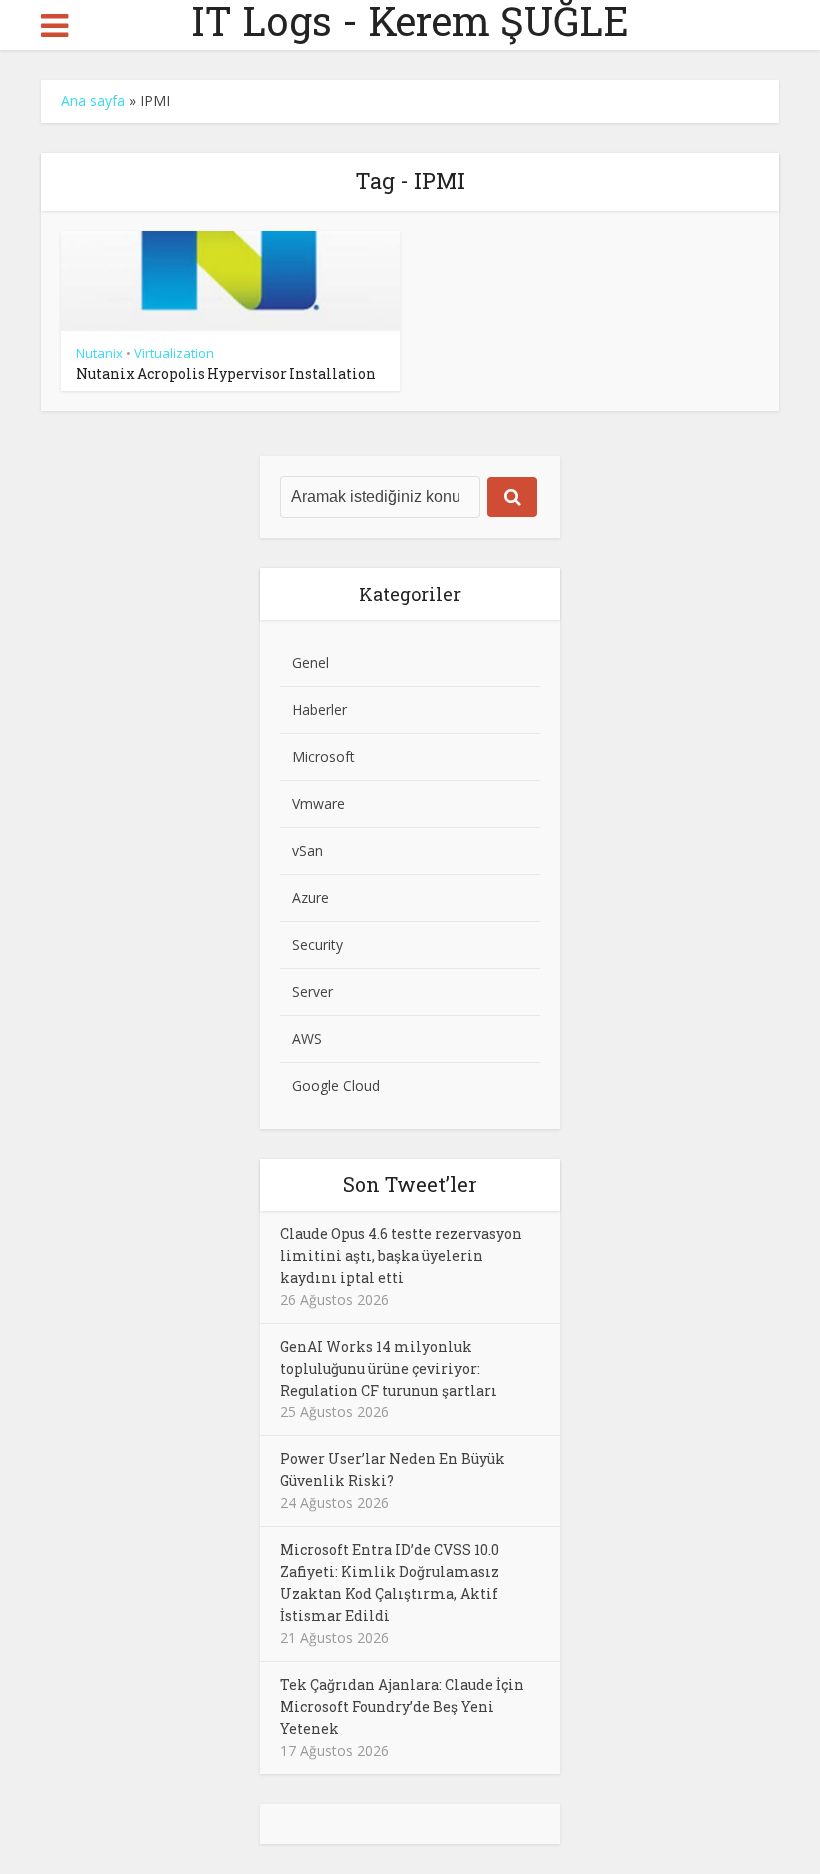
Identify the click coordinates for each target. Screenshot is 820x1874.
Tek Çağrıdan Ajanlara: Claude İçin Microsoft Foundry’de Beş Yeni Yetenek (402, 1706)
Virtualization (174, 353)
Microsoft (323, 756)
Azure (310, 897)
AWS (307, 1038)
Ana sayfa (93, 100)
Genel (310, 662)
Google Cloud (336, 1085)
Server (312, 991)
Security (317, 944)
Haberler (319, 709)
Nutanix (99, 353)
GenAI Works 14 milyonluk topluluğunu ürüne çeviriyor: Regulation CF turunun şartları (388, 1368)
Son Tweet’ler (410, 1184)
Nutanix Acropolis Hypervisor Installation (226, 373)
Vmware (318, 803)
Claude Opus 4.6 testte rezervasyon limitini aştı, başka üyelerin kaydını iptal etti (401, 1255)
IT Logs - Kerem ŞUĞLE (410, 21)
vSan (307, 850)
